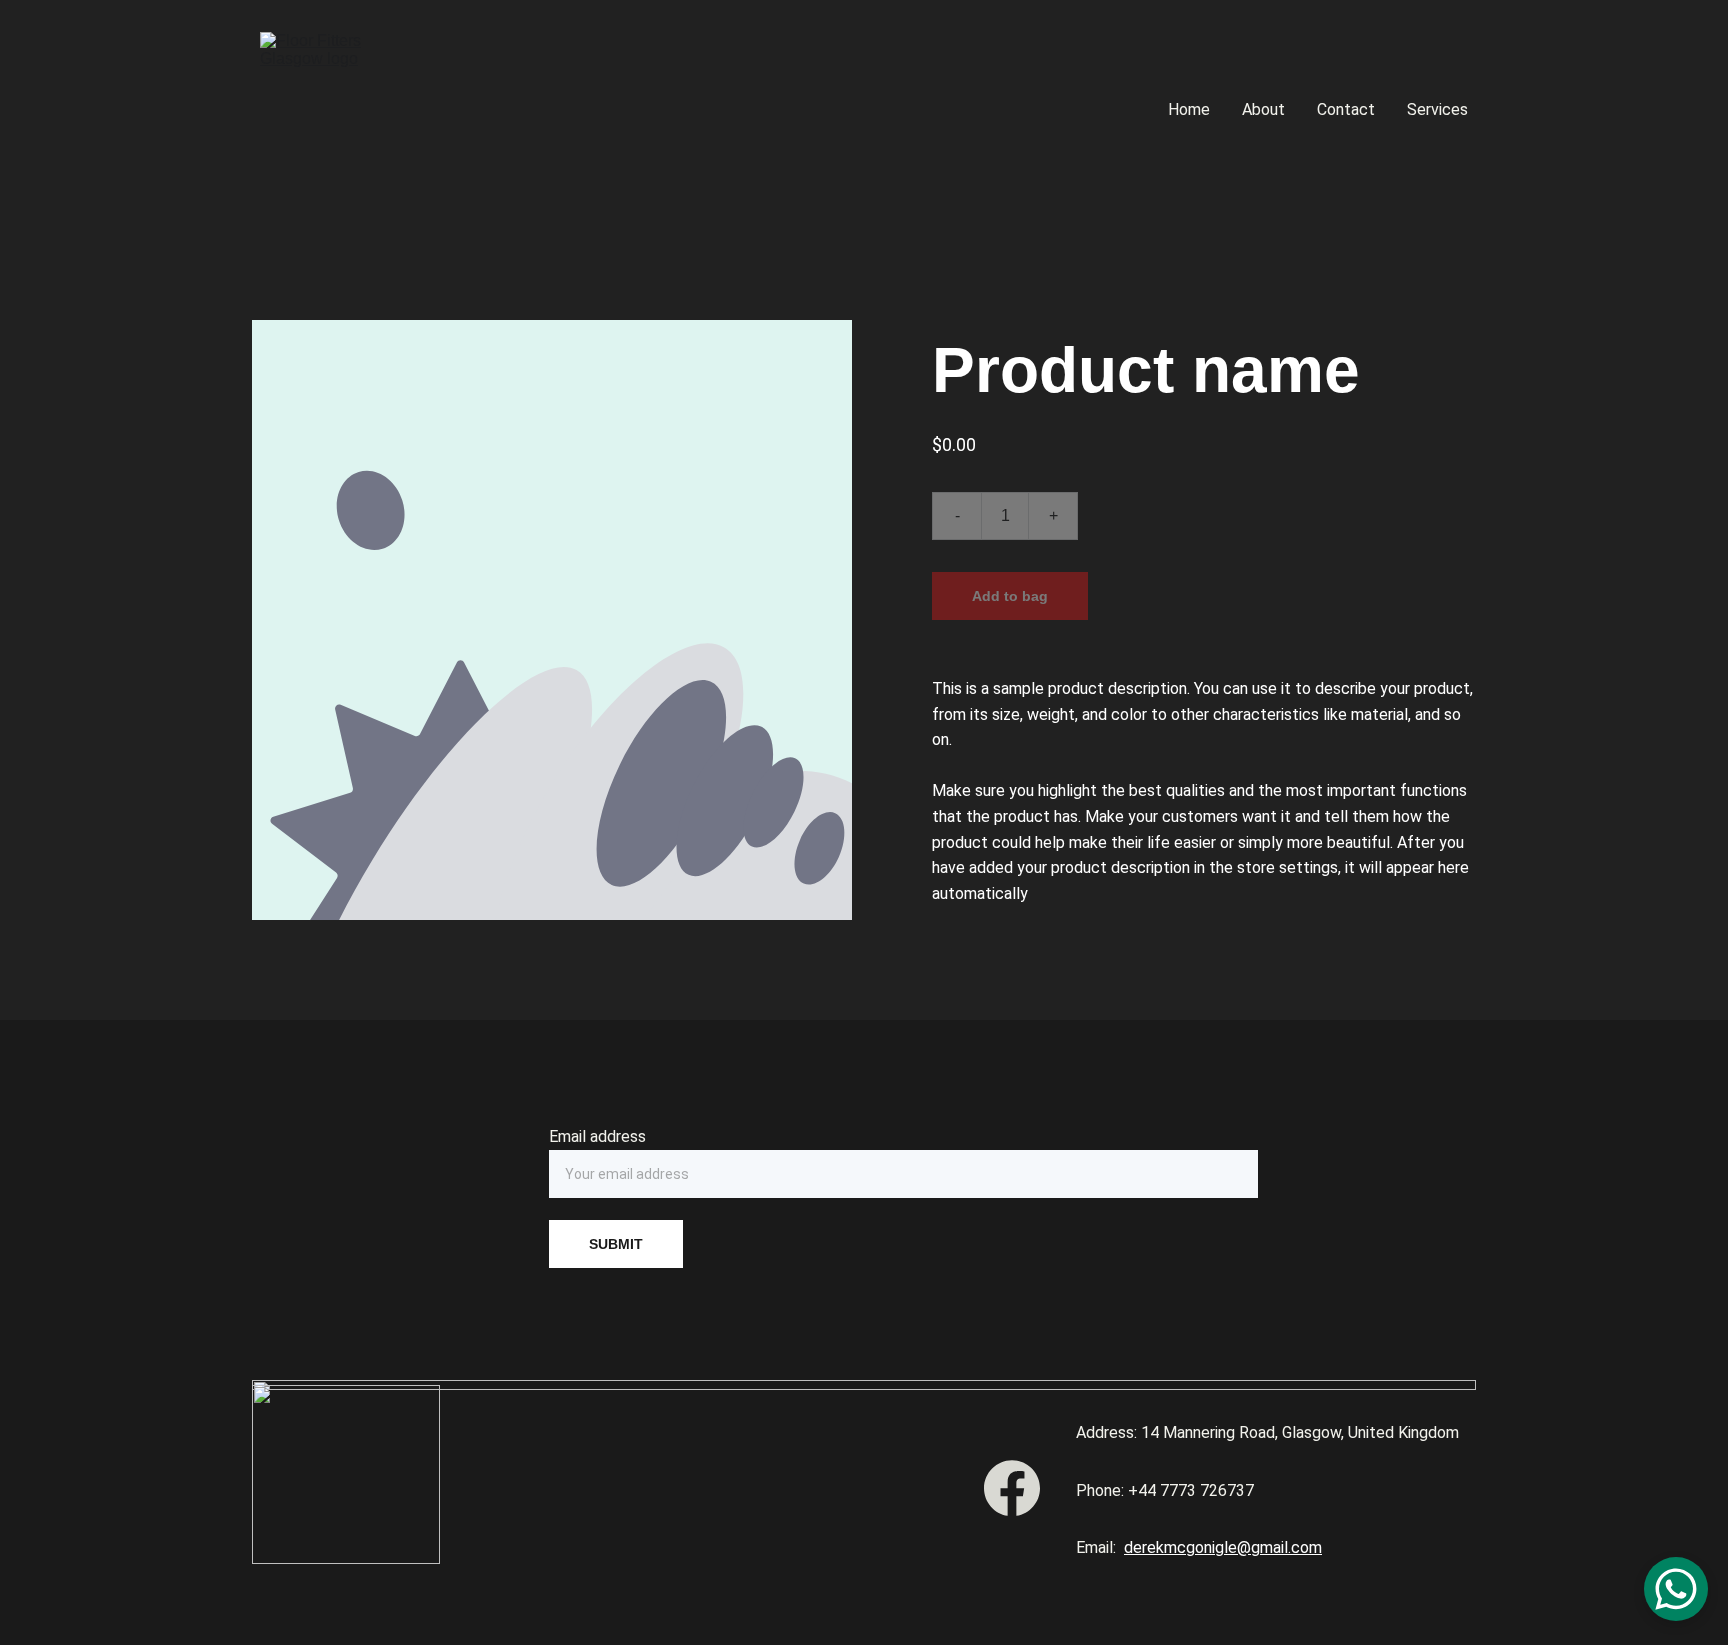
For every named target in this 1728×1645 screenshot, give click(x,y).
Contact (1346, 109)
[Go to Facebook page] (1012, 1488)
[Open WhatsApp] (1676, 1589)
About (1263, 109)
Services (1437, 109)
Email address (597, 1136)
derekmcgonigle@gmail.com (1223, 1547)
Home (1189, 109)
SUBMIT (616, 1244)
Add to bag (1010, 596)
